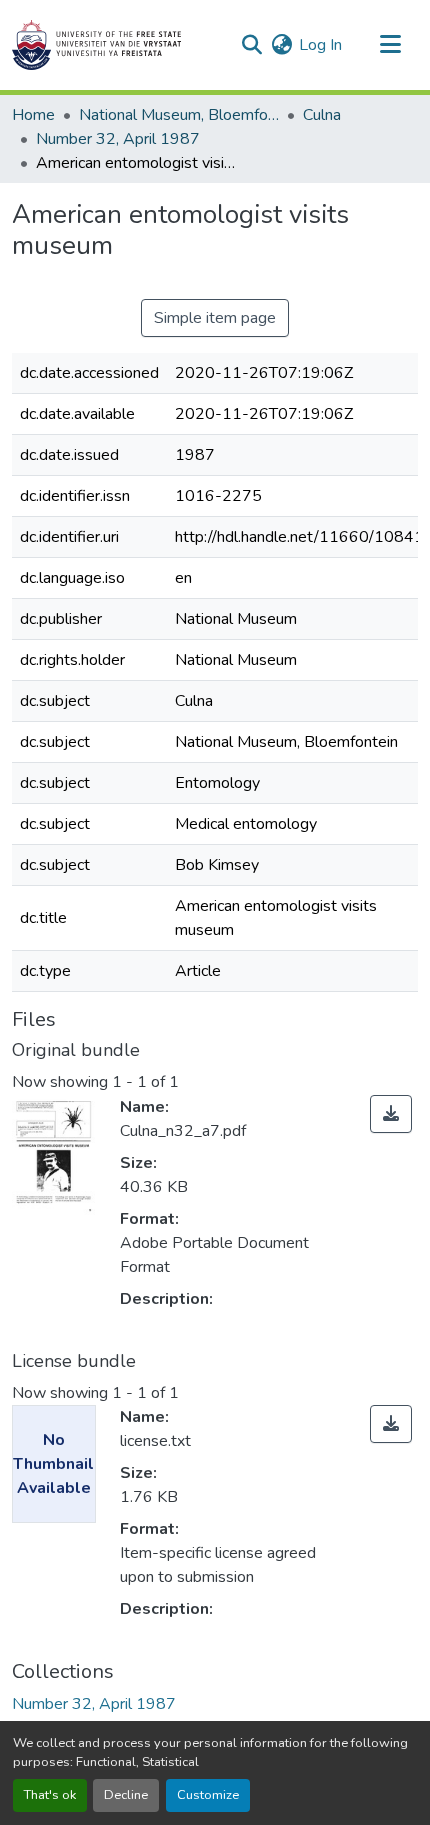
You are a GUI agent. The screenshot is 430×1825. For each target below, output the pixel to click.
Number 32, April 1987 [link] (118, 139)
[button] (96, 45)
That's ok (50, 1795)
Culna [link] (322, 115)
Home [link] (33, 115)
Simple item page (215, 318)
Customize (208, 1795)
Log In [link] (320, 45)
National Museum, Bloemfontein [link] (179, 115)
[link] (391, 1114)
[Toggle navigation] (390, 45)
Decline (126, 1795)
